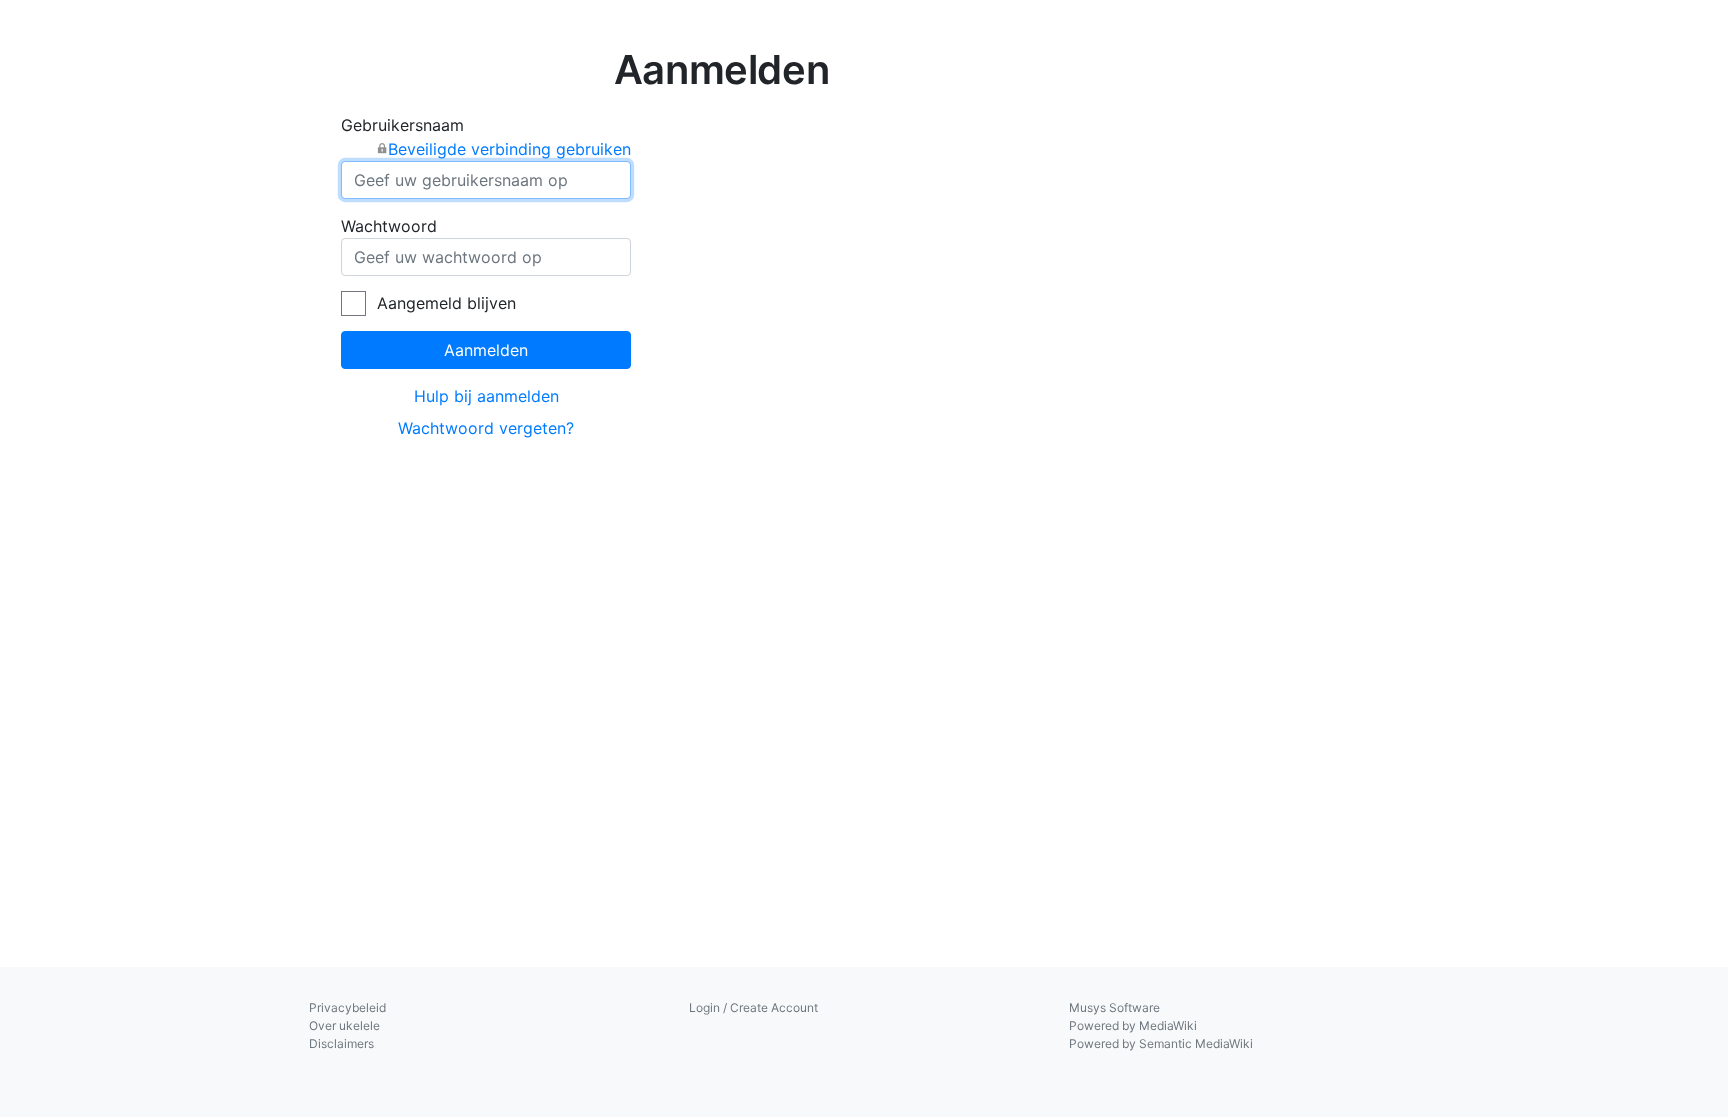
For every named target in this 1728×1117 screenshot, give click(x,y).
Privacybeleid (347, 1007)
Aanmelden (486, 350)
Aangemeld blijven (446, 303)
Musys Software (1114, 1007)
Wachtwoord (389, 226)
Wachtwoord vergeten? (486, 428)
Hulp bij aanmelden (486, 396)
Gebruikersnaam (486, 137)
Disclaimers (341, 1043)
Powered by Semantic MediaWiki (1161, 1043)
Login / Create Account (753, 1007)
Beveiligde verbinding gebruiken (509, 149)
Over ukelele (344, 1025)
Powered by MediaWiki (1133, 1025)
